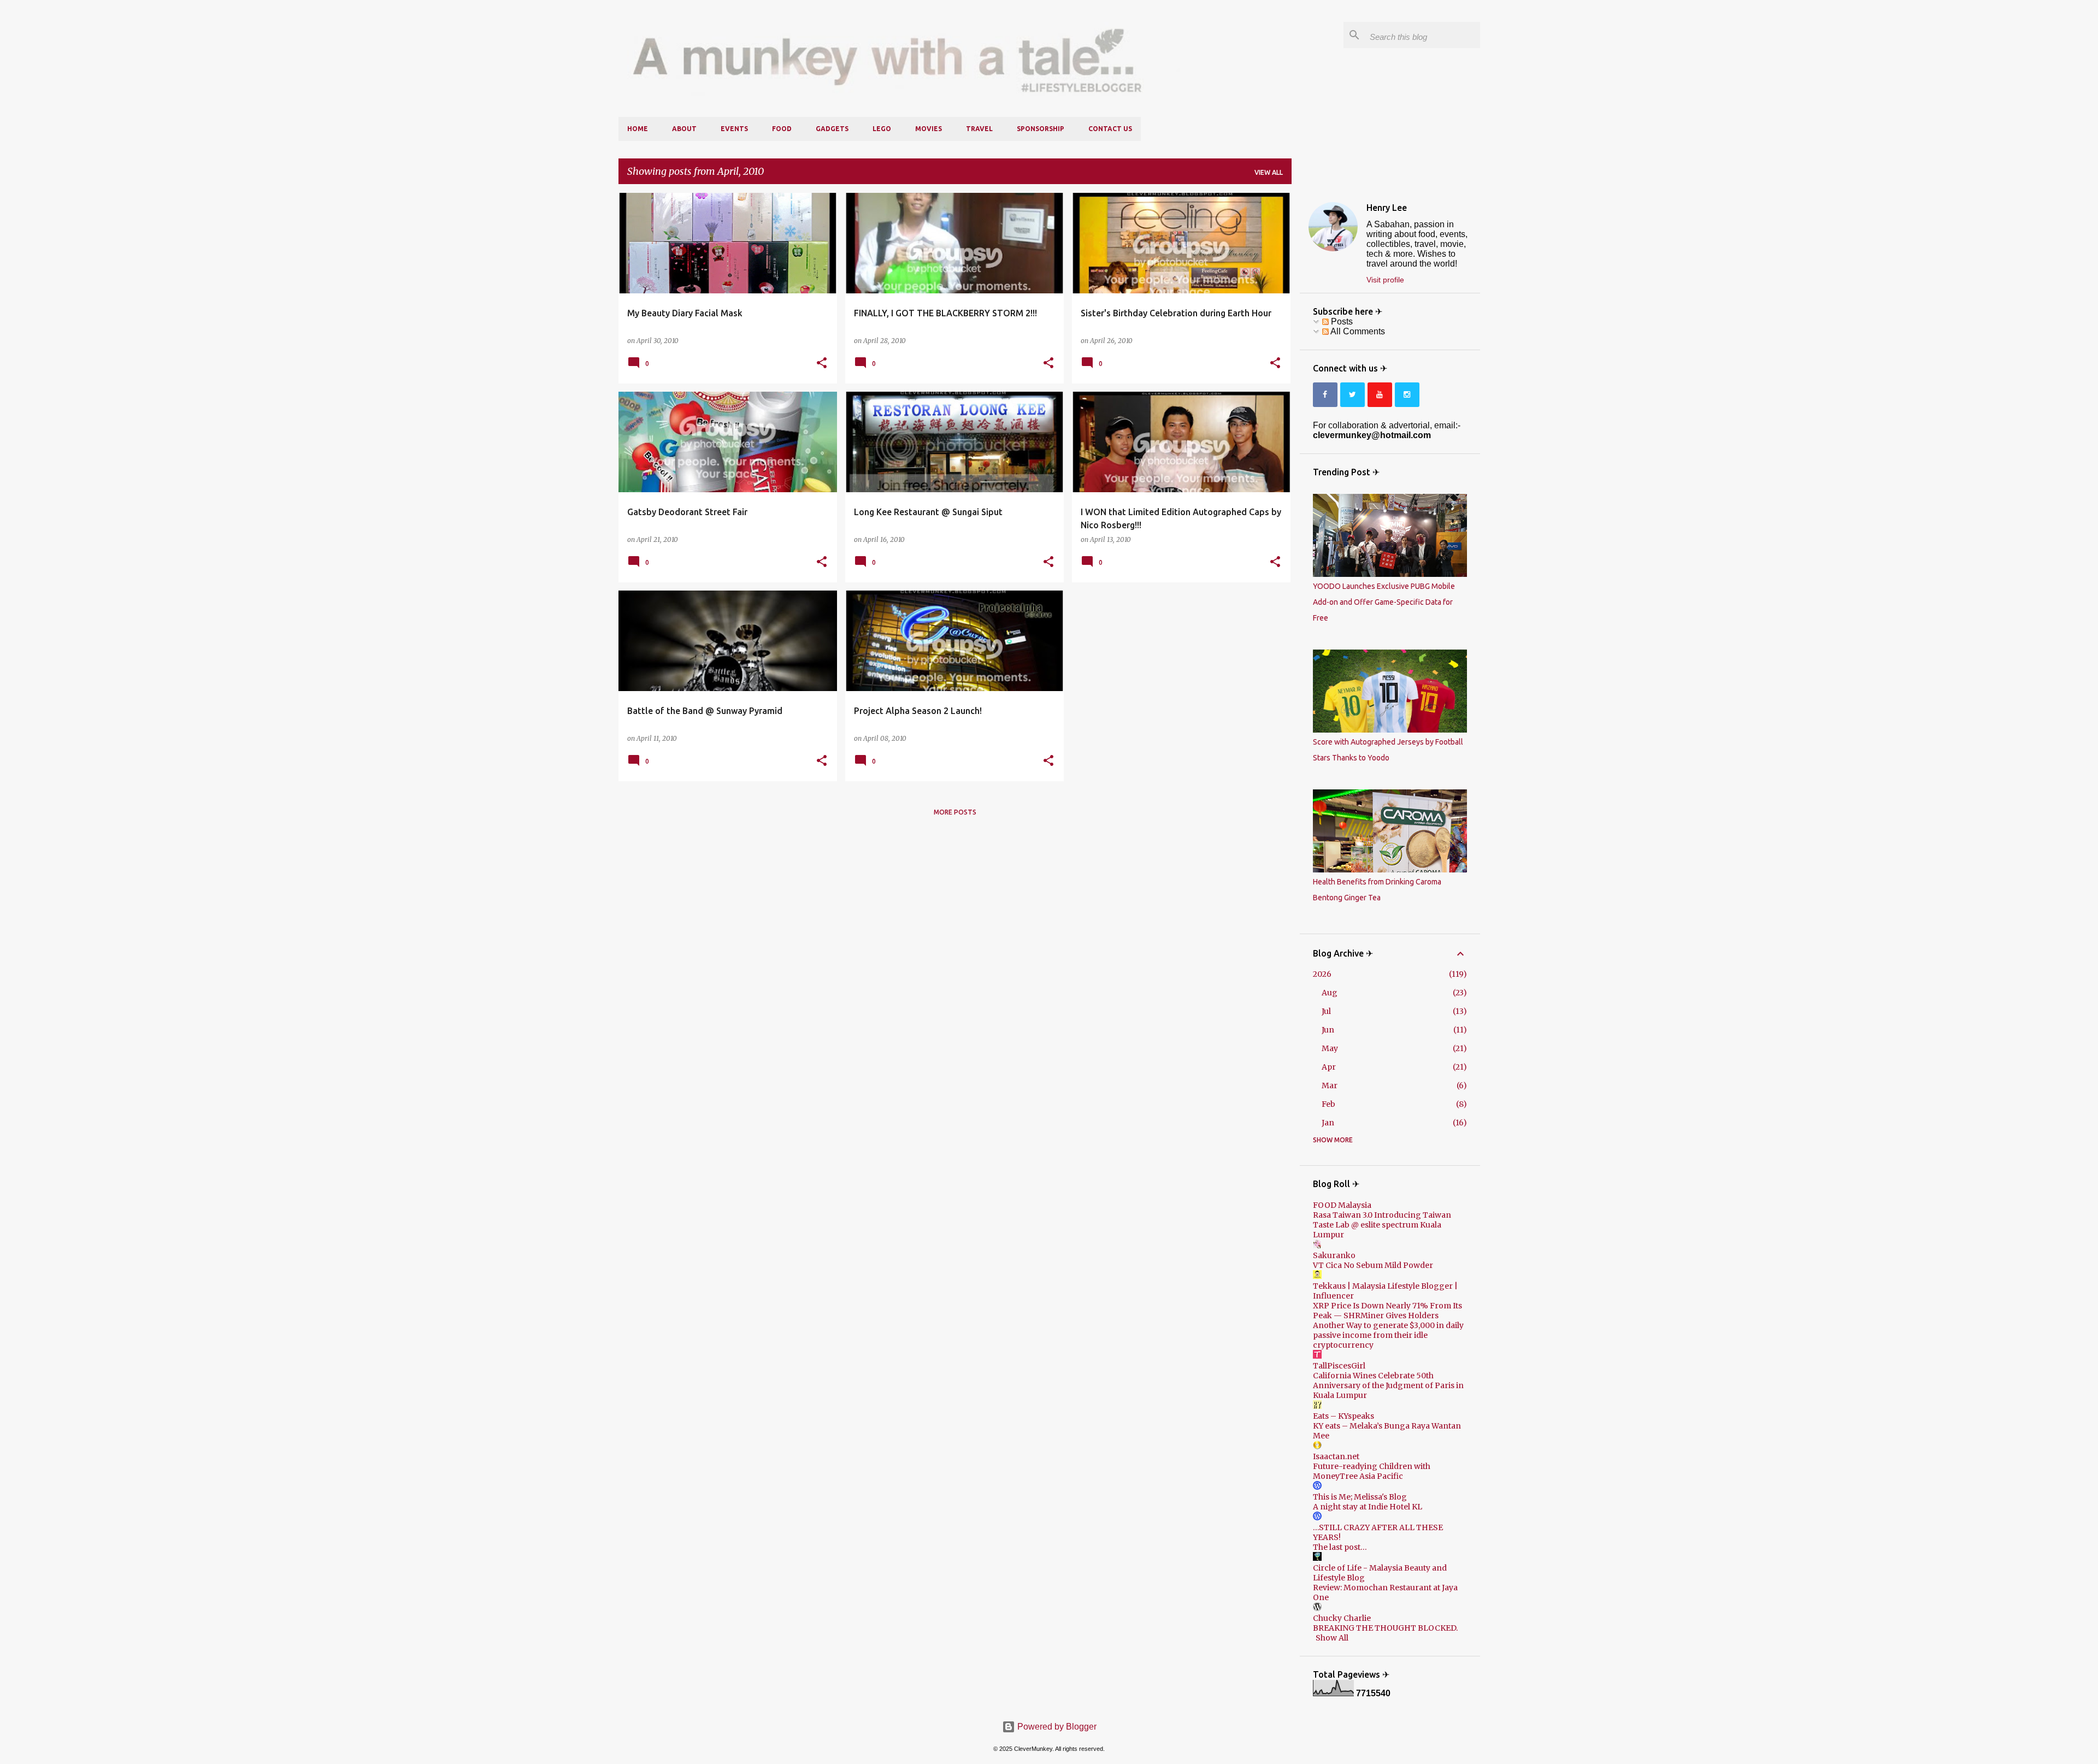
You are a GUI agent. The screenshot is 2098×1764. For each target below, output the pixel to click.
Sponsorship (1041, 129)
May (1330, 1048)
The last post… (1340, 1547)
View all (1269, 172)
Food (782, 129)
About (684, 129)
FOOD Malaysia (1342, 1205)
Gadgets (832, 129)
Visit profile (1385, 280)
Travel (979, 129)
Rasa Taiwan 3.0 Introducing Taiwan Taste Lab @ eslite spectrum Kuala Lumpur (1382, 1225)
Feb (1328, 1104)
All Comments (1357, 331)
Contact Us (1110, 129)
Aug (1330, 993)
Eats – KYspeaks (1343, 1416)
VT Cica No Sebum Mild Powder (1373, 1265)
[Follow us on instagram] (1407, 395)
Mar (1330, 1085)
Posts (1341, 321)
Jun (1328, 1030)
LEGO (882, 129)
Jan (1328, 1123)
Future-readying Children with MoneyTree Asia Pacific (1372, 1471)
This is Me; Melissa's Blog (1360, 1497)
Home (638, 129)
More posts (955, 812)
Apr (1329, 1067)
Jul (1326, 1011)
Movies (929, 129)
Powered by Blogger (1056, 1727)
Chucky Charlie (1342, 1618)
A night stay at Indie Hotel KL (1368, 1507)
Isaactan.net (1336, 1456)
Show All (1332, 1638)
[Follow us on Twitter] (1352, 395)
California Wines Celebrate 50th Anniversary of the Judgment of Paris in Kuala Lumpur (1388, 1385)
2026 (1322, 974)
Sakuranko (1334, 1255)
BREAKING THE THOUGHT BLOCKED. (1385, 1628)
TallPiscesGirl (1339, 1366)
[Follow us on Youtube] (1380, 395)
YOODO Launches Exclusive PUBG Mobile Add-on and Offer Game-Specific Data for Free (1384, 602)
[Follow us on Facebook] (1325, 395)
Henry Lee (1387, 208)
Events (734, 129)
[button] (822, 363)
